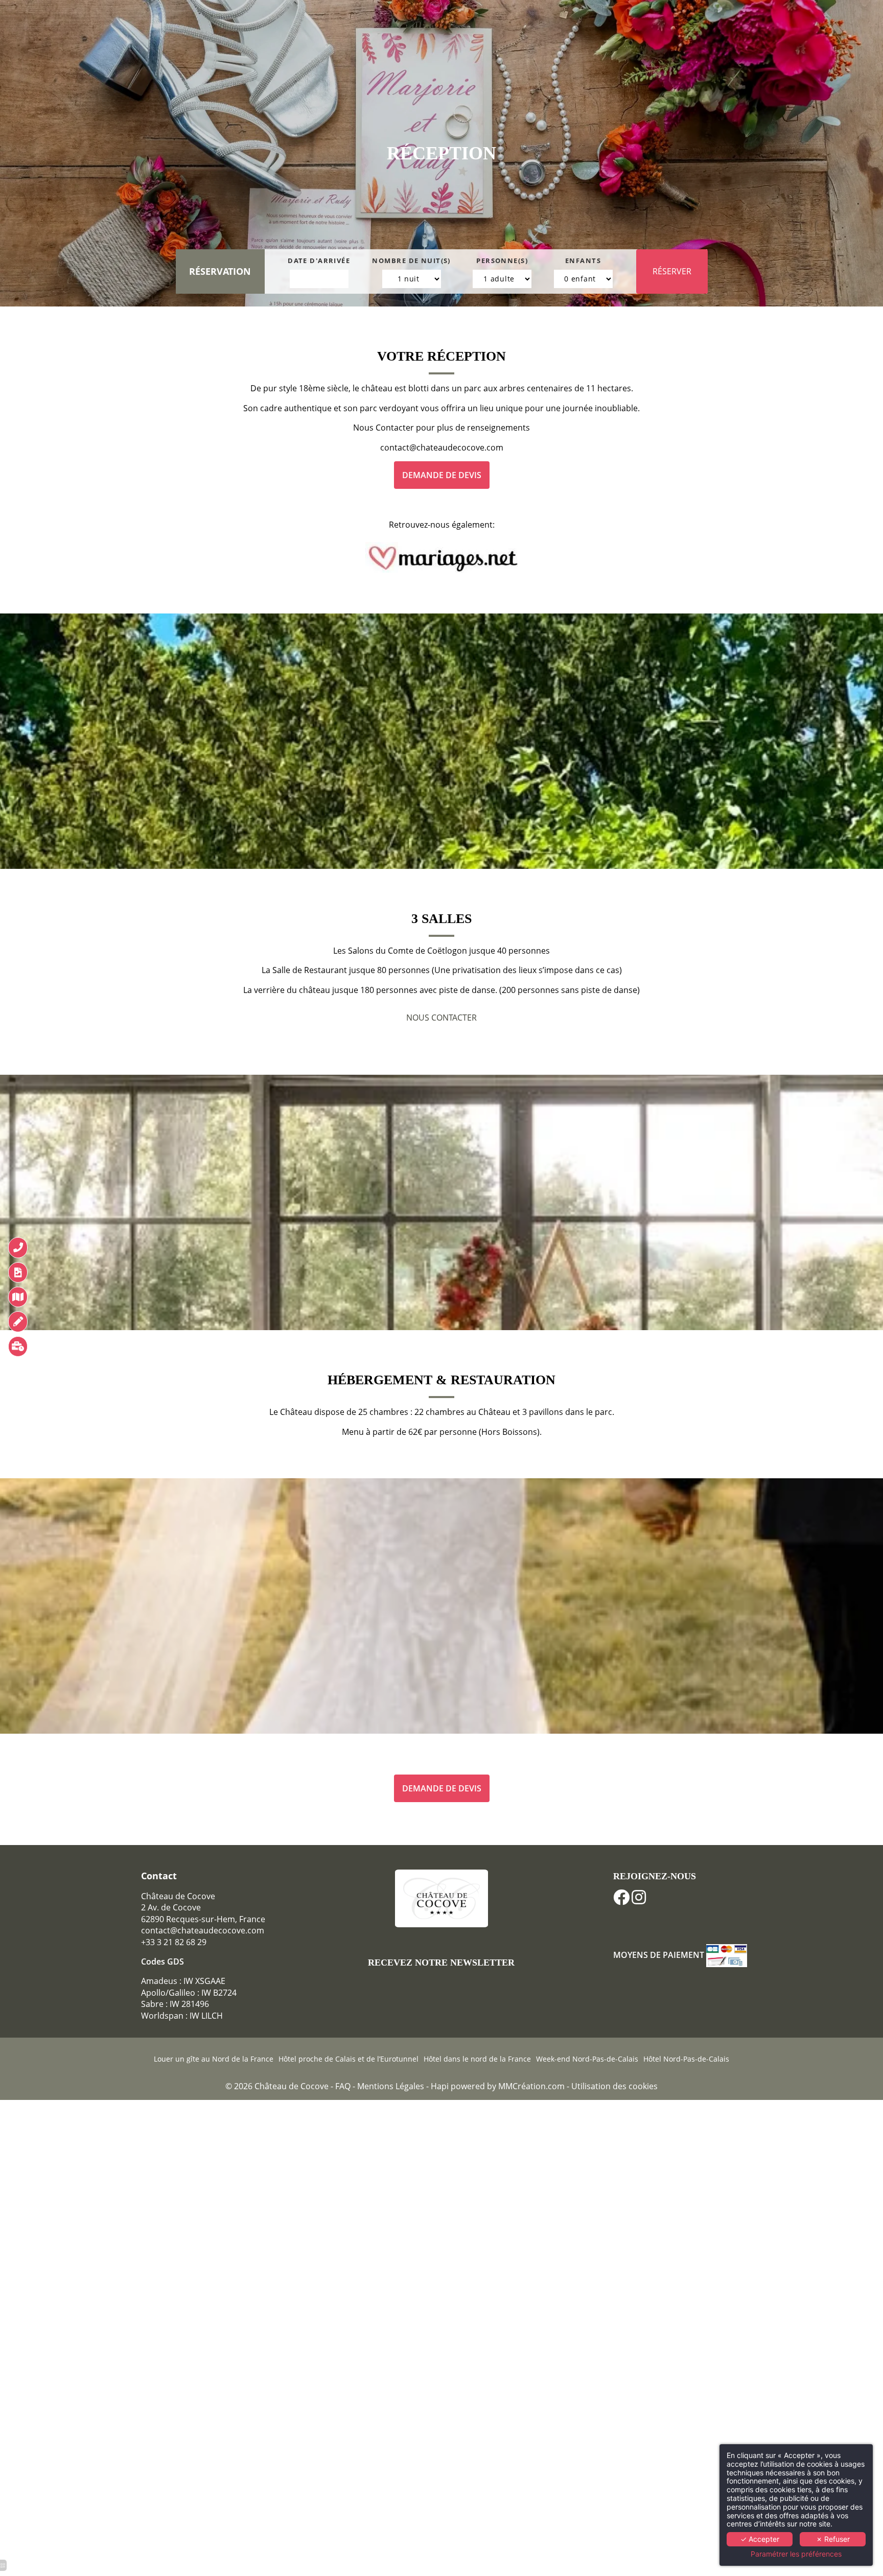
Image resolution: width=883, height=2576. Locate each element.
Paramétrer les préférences (796, 2554)
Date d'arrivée (319, 261)
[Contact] (18, 1321)
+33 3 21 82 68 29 (174, 1942)
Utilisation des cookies (614, 2086)
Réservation (220, 271)
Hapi (440, 2086)
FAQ (343, 2086)
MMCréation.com (531, 2086)
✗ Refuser (833, 2539)
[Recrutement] (18, 1346)
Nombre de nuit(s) (411, 261)
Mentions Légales (392, 2086)
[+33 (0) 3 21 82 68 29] (18, 1247)
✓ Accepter (760, 2539)
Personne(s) (502, 261)
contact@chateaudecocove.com (203, 1930)
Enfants (583, 261)
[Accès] (18, 1297)
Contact (159, 1876)
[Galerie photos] (18, 1272)
